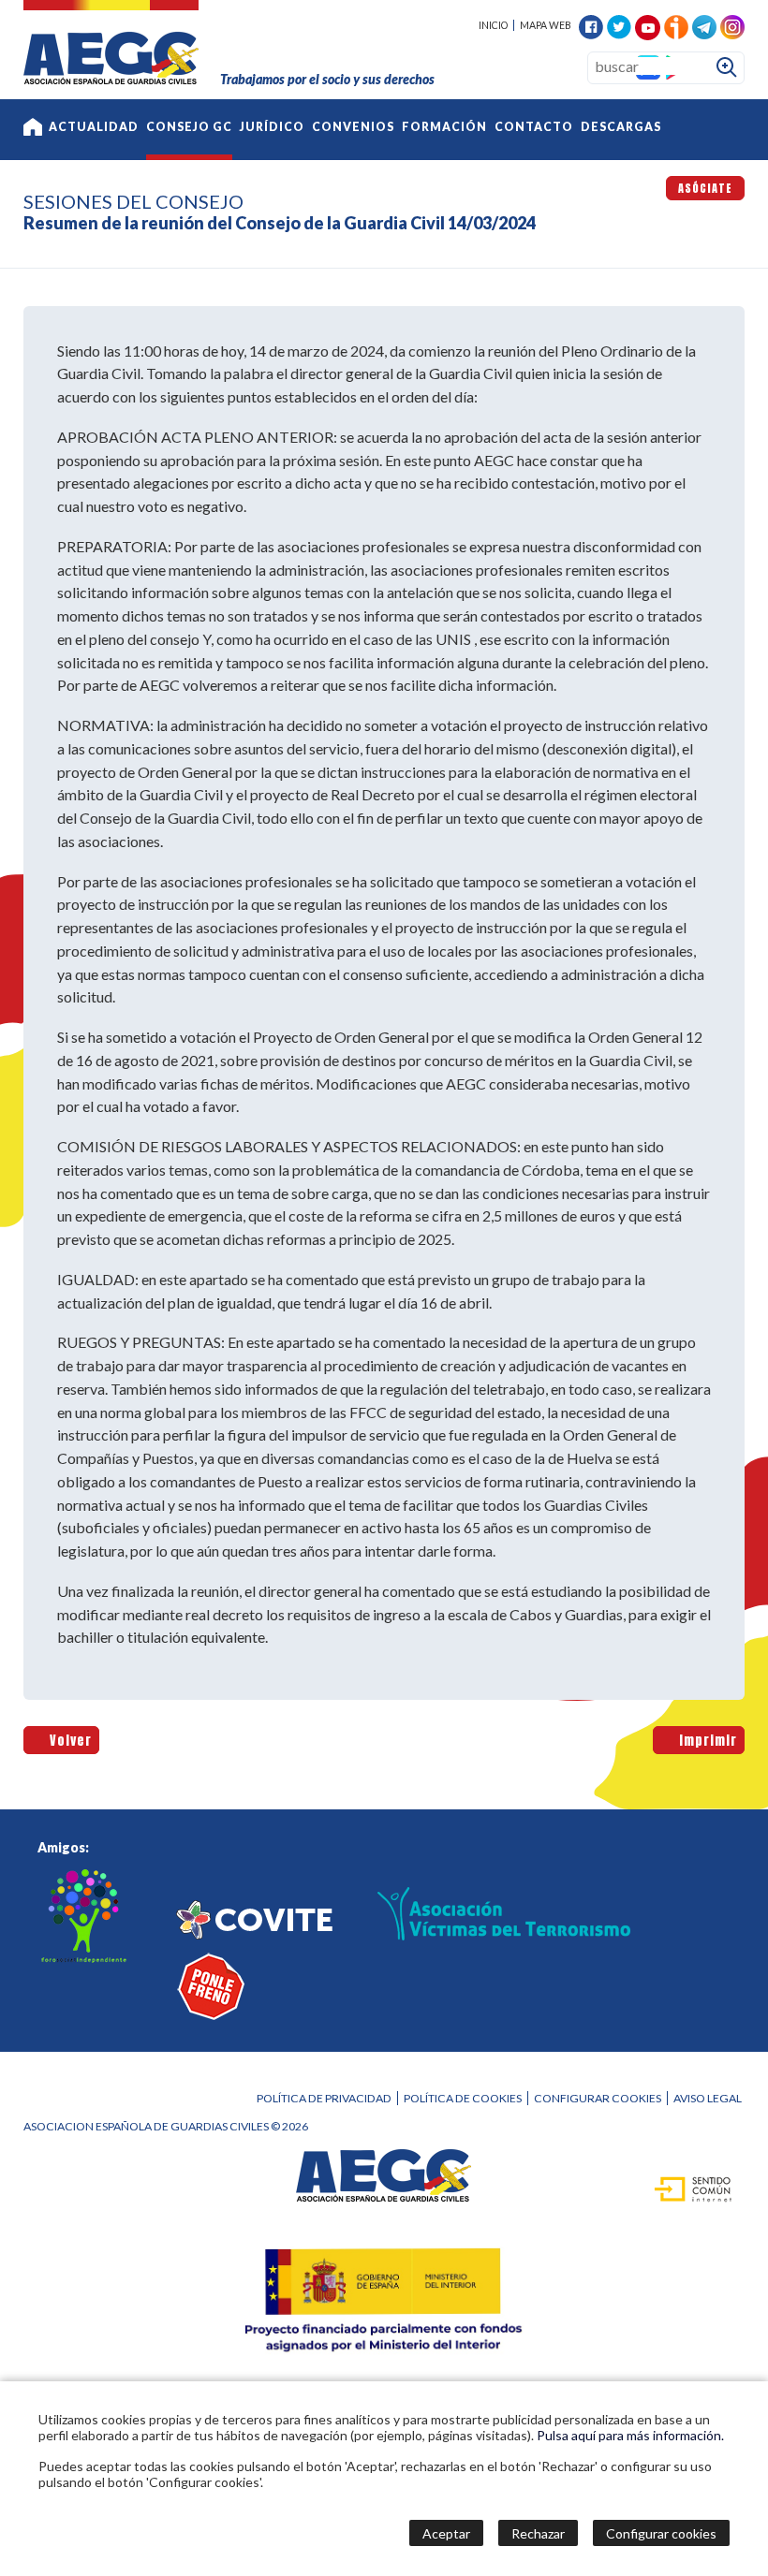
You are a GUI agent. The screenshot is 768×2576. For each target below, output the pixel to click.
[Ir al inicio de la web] (111, 78)
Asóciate (705, 188)
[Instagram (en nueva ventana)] (732, 25)
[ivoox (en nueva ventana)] (676, 25)
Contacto (534, 127)
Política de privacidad (324, 2098)
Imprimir (705, 1740)
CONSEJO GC (189, 127)
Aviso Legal (708, 2098)
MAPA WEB (546, 25)
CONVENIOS (353, 127)
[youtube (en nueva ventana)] (648, 26)
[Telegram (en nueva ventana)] (704, 25)
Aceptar (446, 2533)
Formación (444, 127)
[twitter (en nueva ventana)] (619, 25)
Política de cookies (463, 2098)
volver (67, 1740)
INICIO (493, 25)
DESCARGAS (621, 127)
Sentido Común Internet (683, 2188)
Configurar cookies (598, 2098)
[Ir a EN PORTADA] (33, 130)
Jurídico (272, 127)
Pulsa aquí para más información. (630, 2435)
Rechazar (538, 2533)
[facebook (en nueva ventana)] (591, 25)
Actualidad (94, 127)
